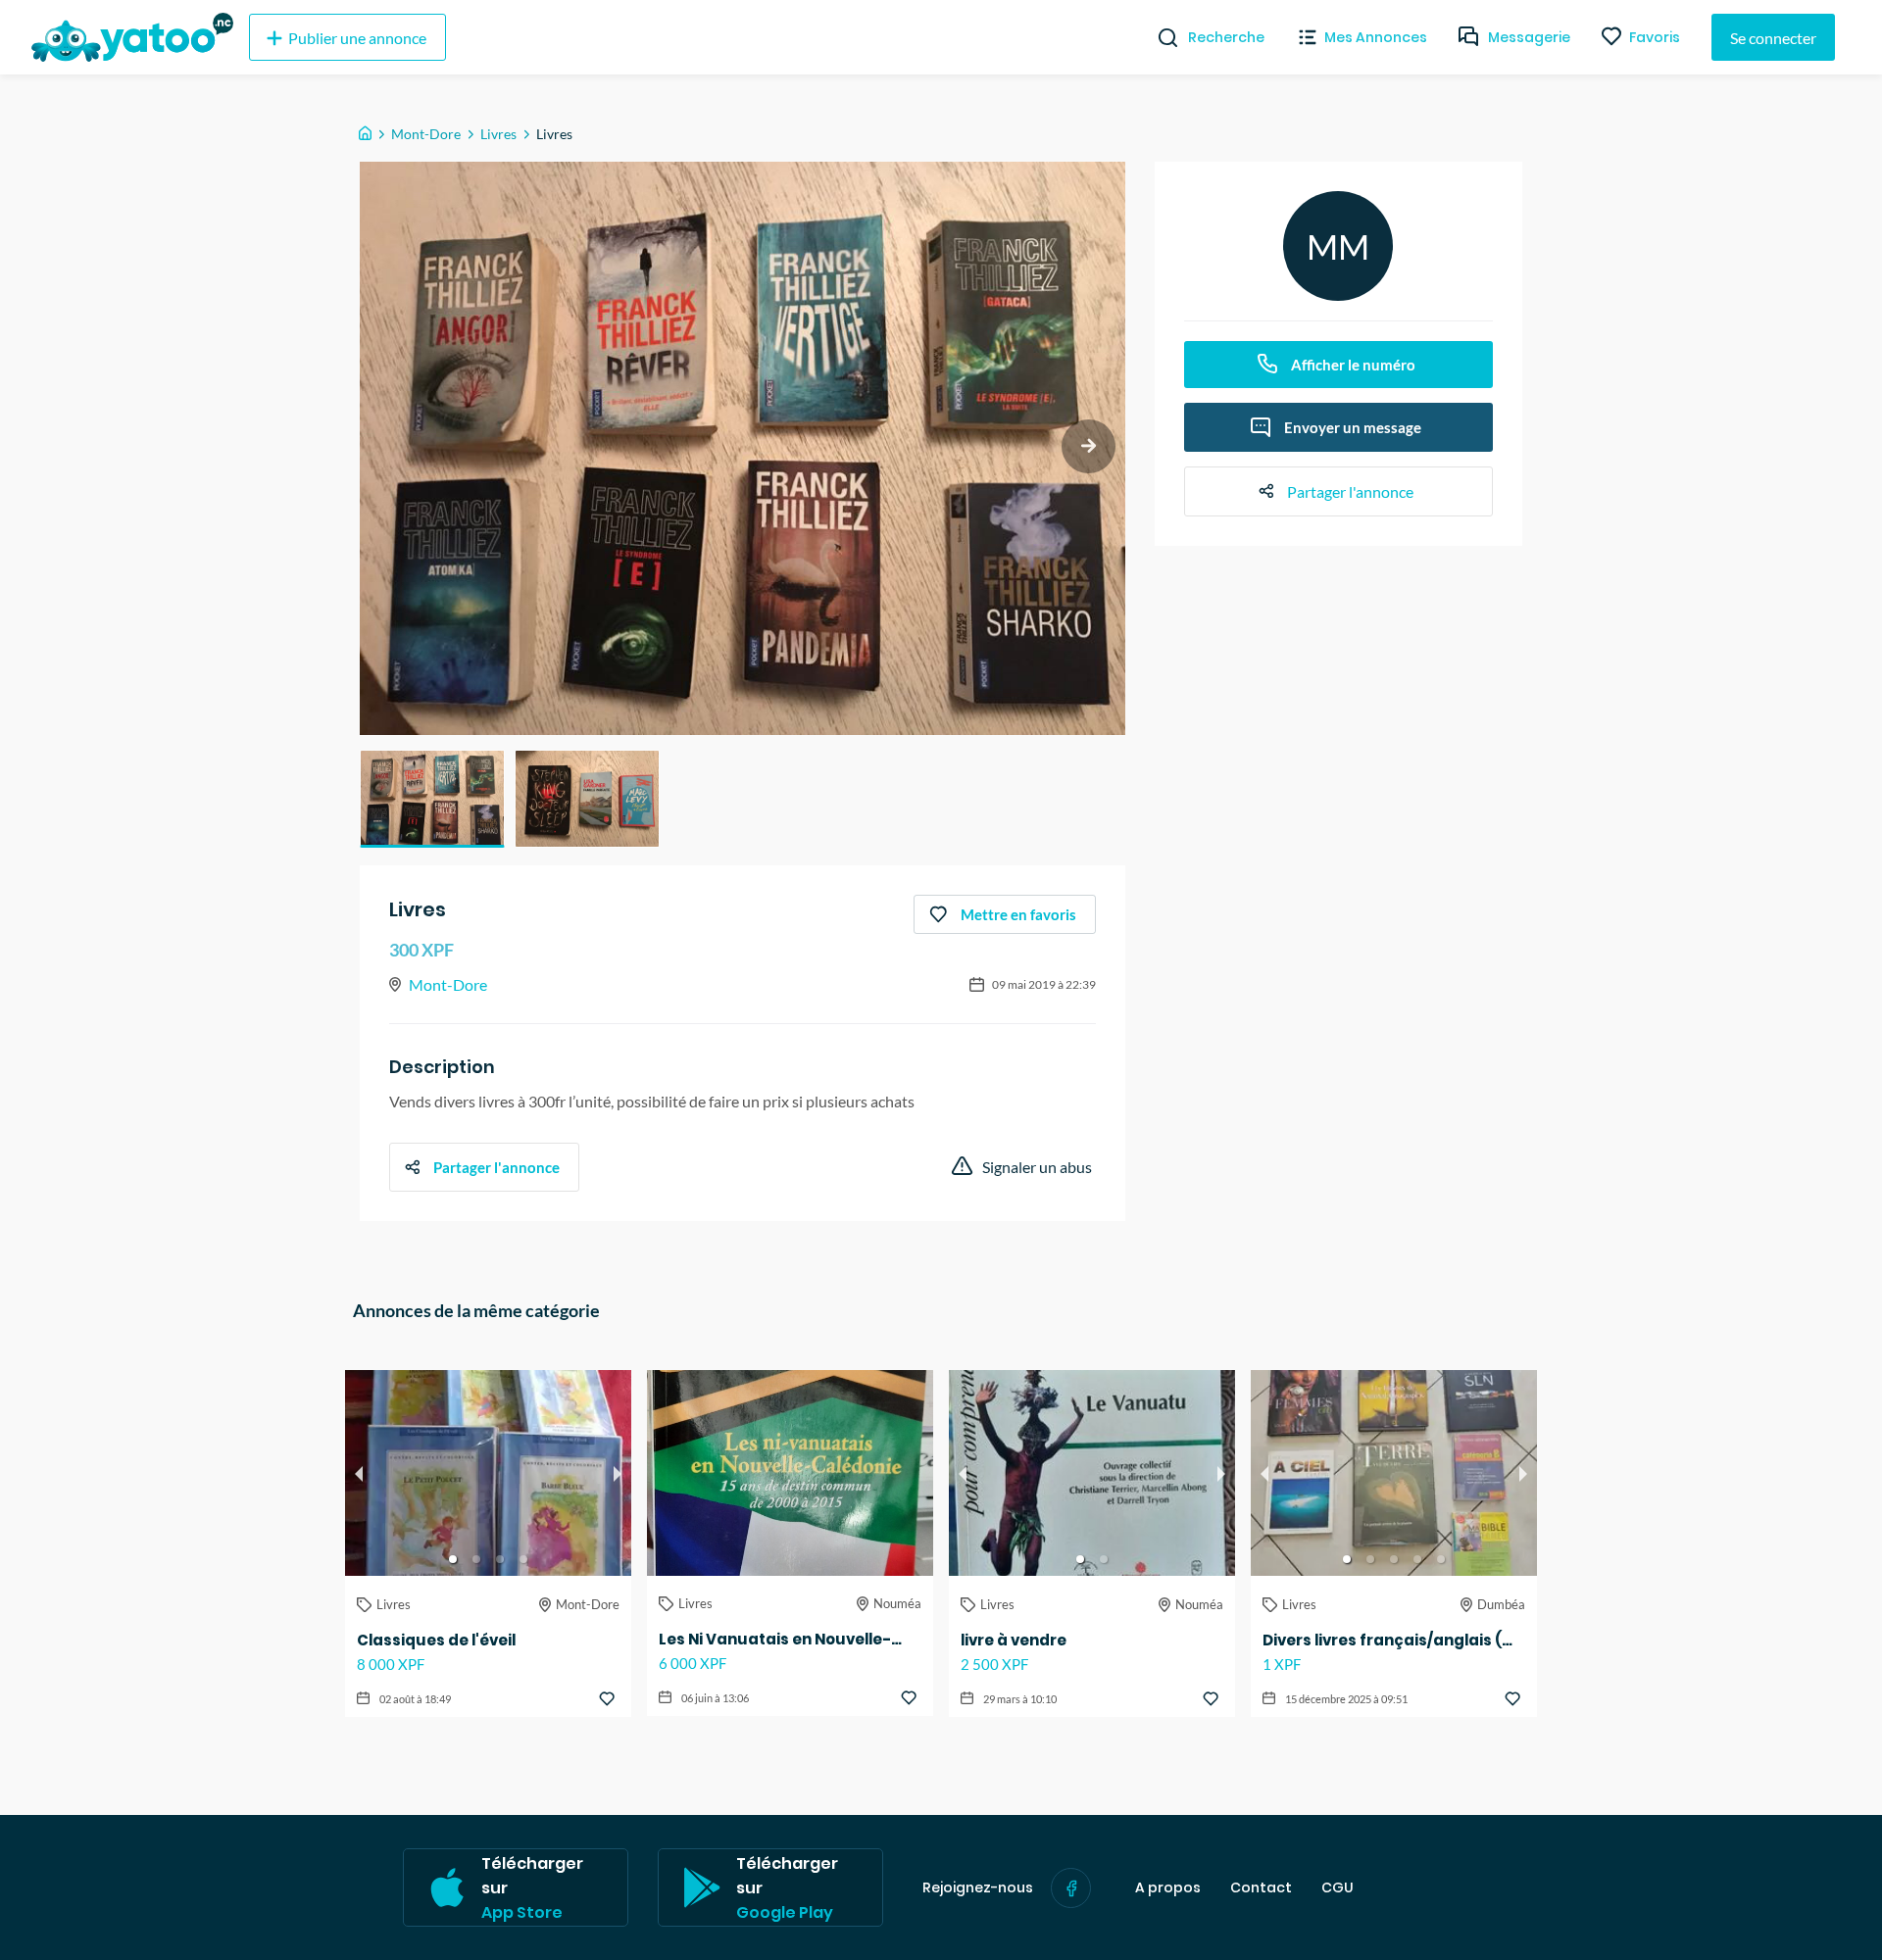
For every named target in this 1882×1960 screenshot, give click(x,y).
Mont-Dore (426, 134)
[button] (432, 799)
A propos (1168, 1888)
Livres (498, 134)
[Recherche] (1160, 37)
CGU (1337, 1888)
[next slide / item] (1089, 446)
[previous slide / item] (359, 1473)
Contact (1261, 1888)
